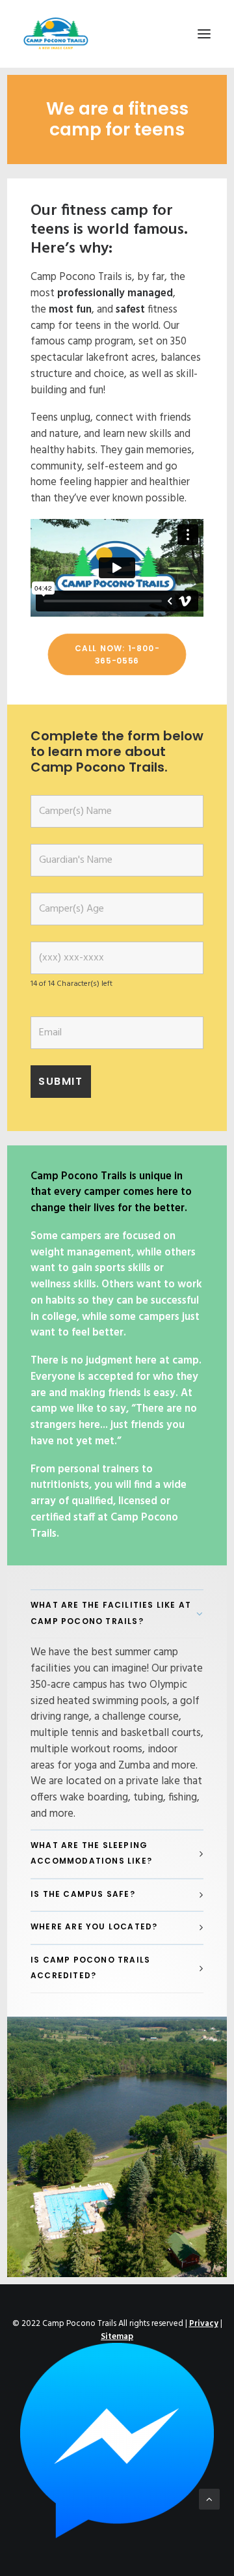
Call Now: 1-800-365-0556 (117, 654)
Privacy (204, 2324)
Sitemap (117, 2337)
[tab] (117, 1614)
